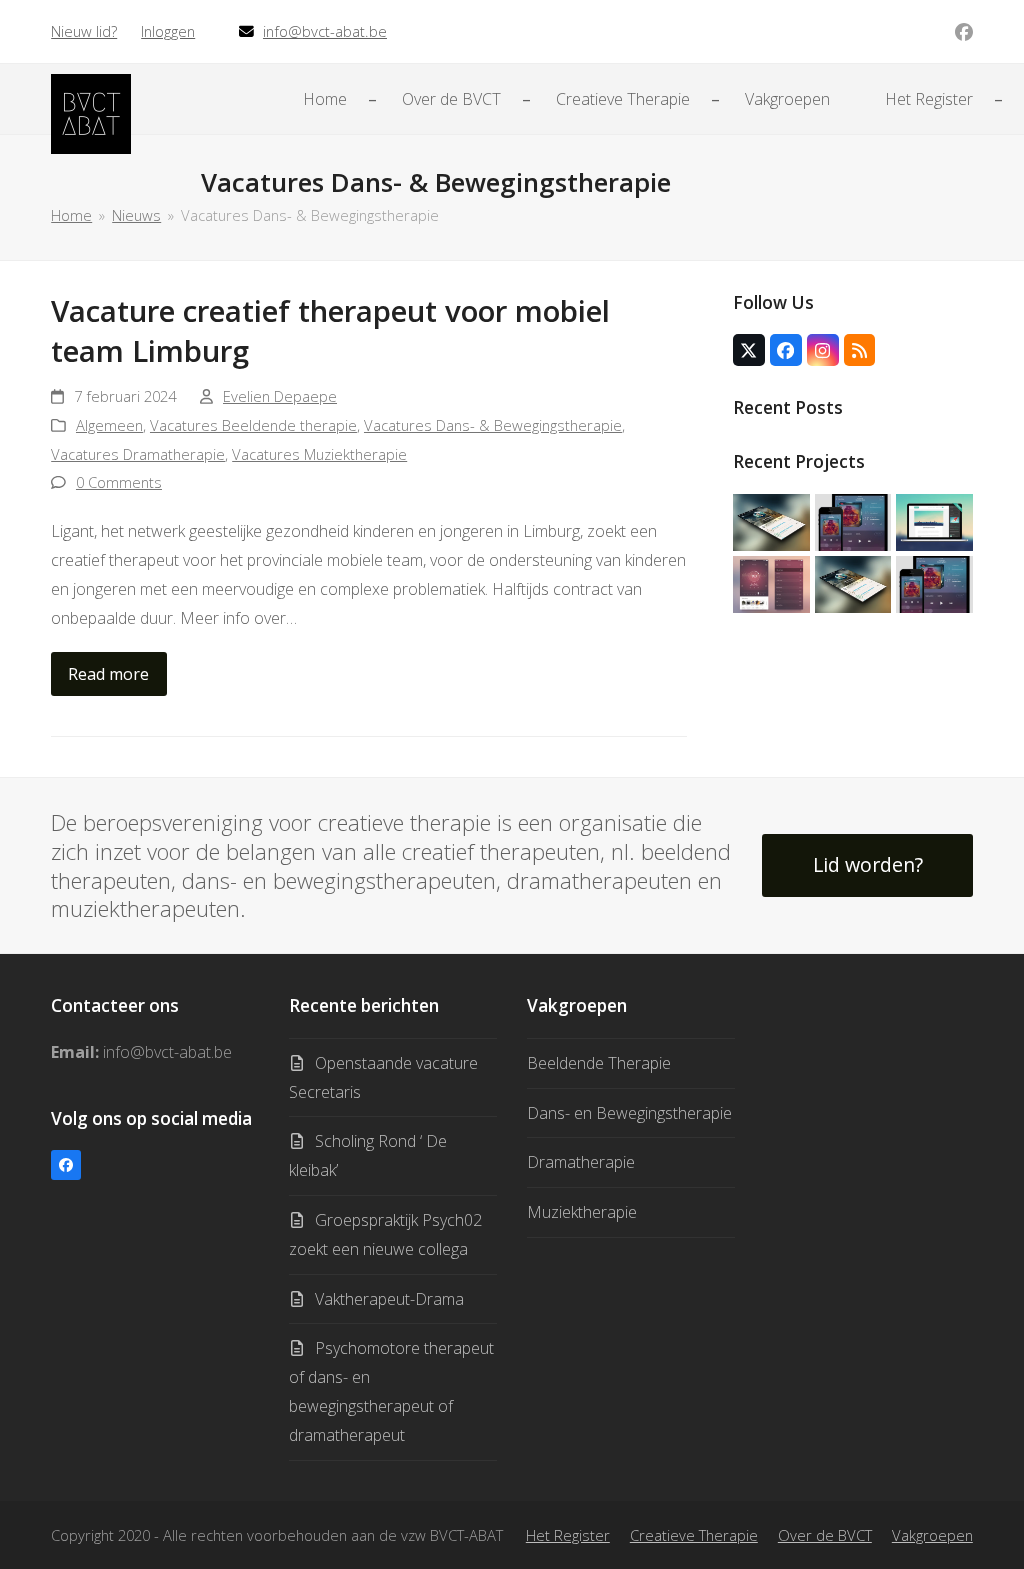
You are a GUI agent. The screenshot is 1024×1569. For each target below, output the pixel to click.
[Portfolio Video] (934, 521)
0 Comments (119, 482)
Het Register (568, 1535)
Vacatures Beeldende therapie (253, 425)
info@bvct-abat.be (325, 31)
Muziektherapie (582, 1212)
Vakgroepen (932, 1535)
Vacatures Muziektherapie (319, 454)
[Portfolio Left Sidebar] (934, 583)
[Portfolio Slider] (771, 521)
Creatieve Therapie (694, 1535)
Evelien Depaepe (280, 396)
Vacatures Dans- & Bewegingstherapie (493, 425)
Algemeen (109, 425)
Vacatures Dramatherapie (138, 454)
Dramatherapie (581, 1162)
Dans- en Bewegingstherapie (629, 1113)
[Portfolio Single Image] (853, 521)
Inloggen (168, 31)
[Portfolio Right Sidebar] (853, 583)
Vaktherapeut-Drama (389, 1299)
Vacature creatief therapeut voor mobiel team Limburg (330, 331)
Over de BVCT (825, 1535)
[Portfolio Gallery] (771, 583)
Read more (108, 674)
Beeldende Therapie (599, 1063)
